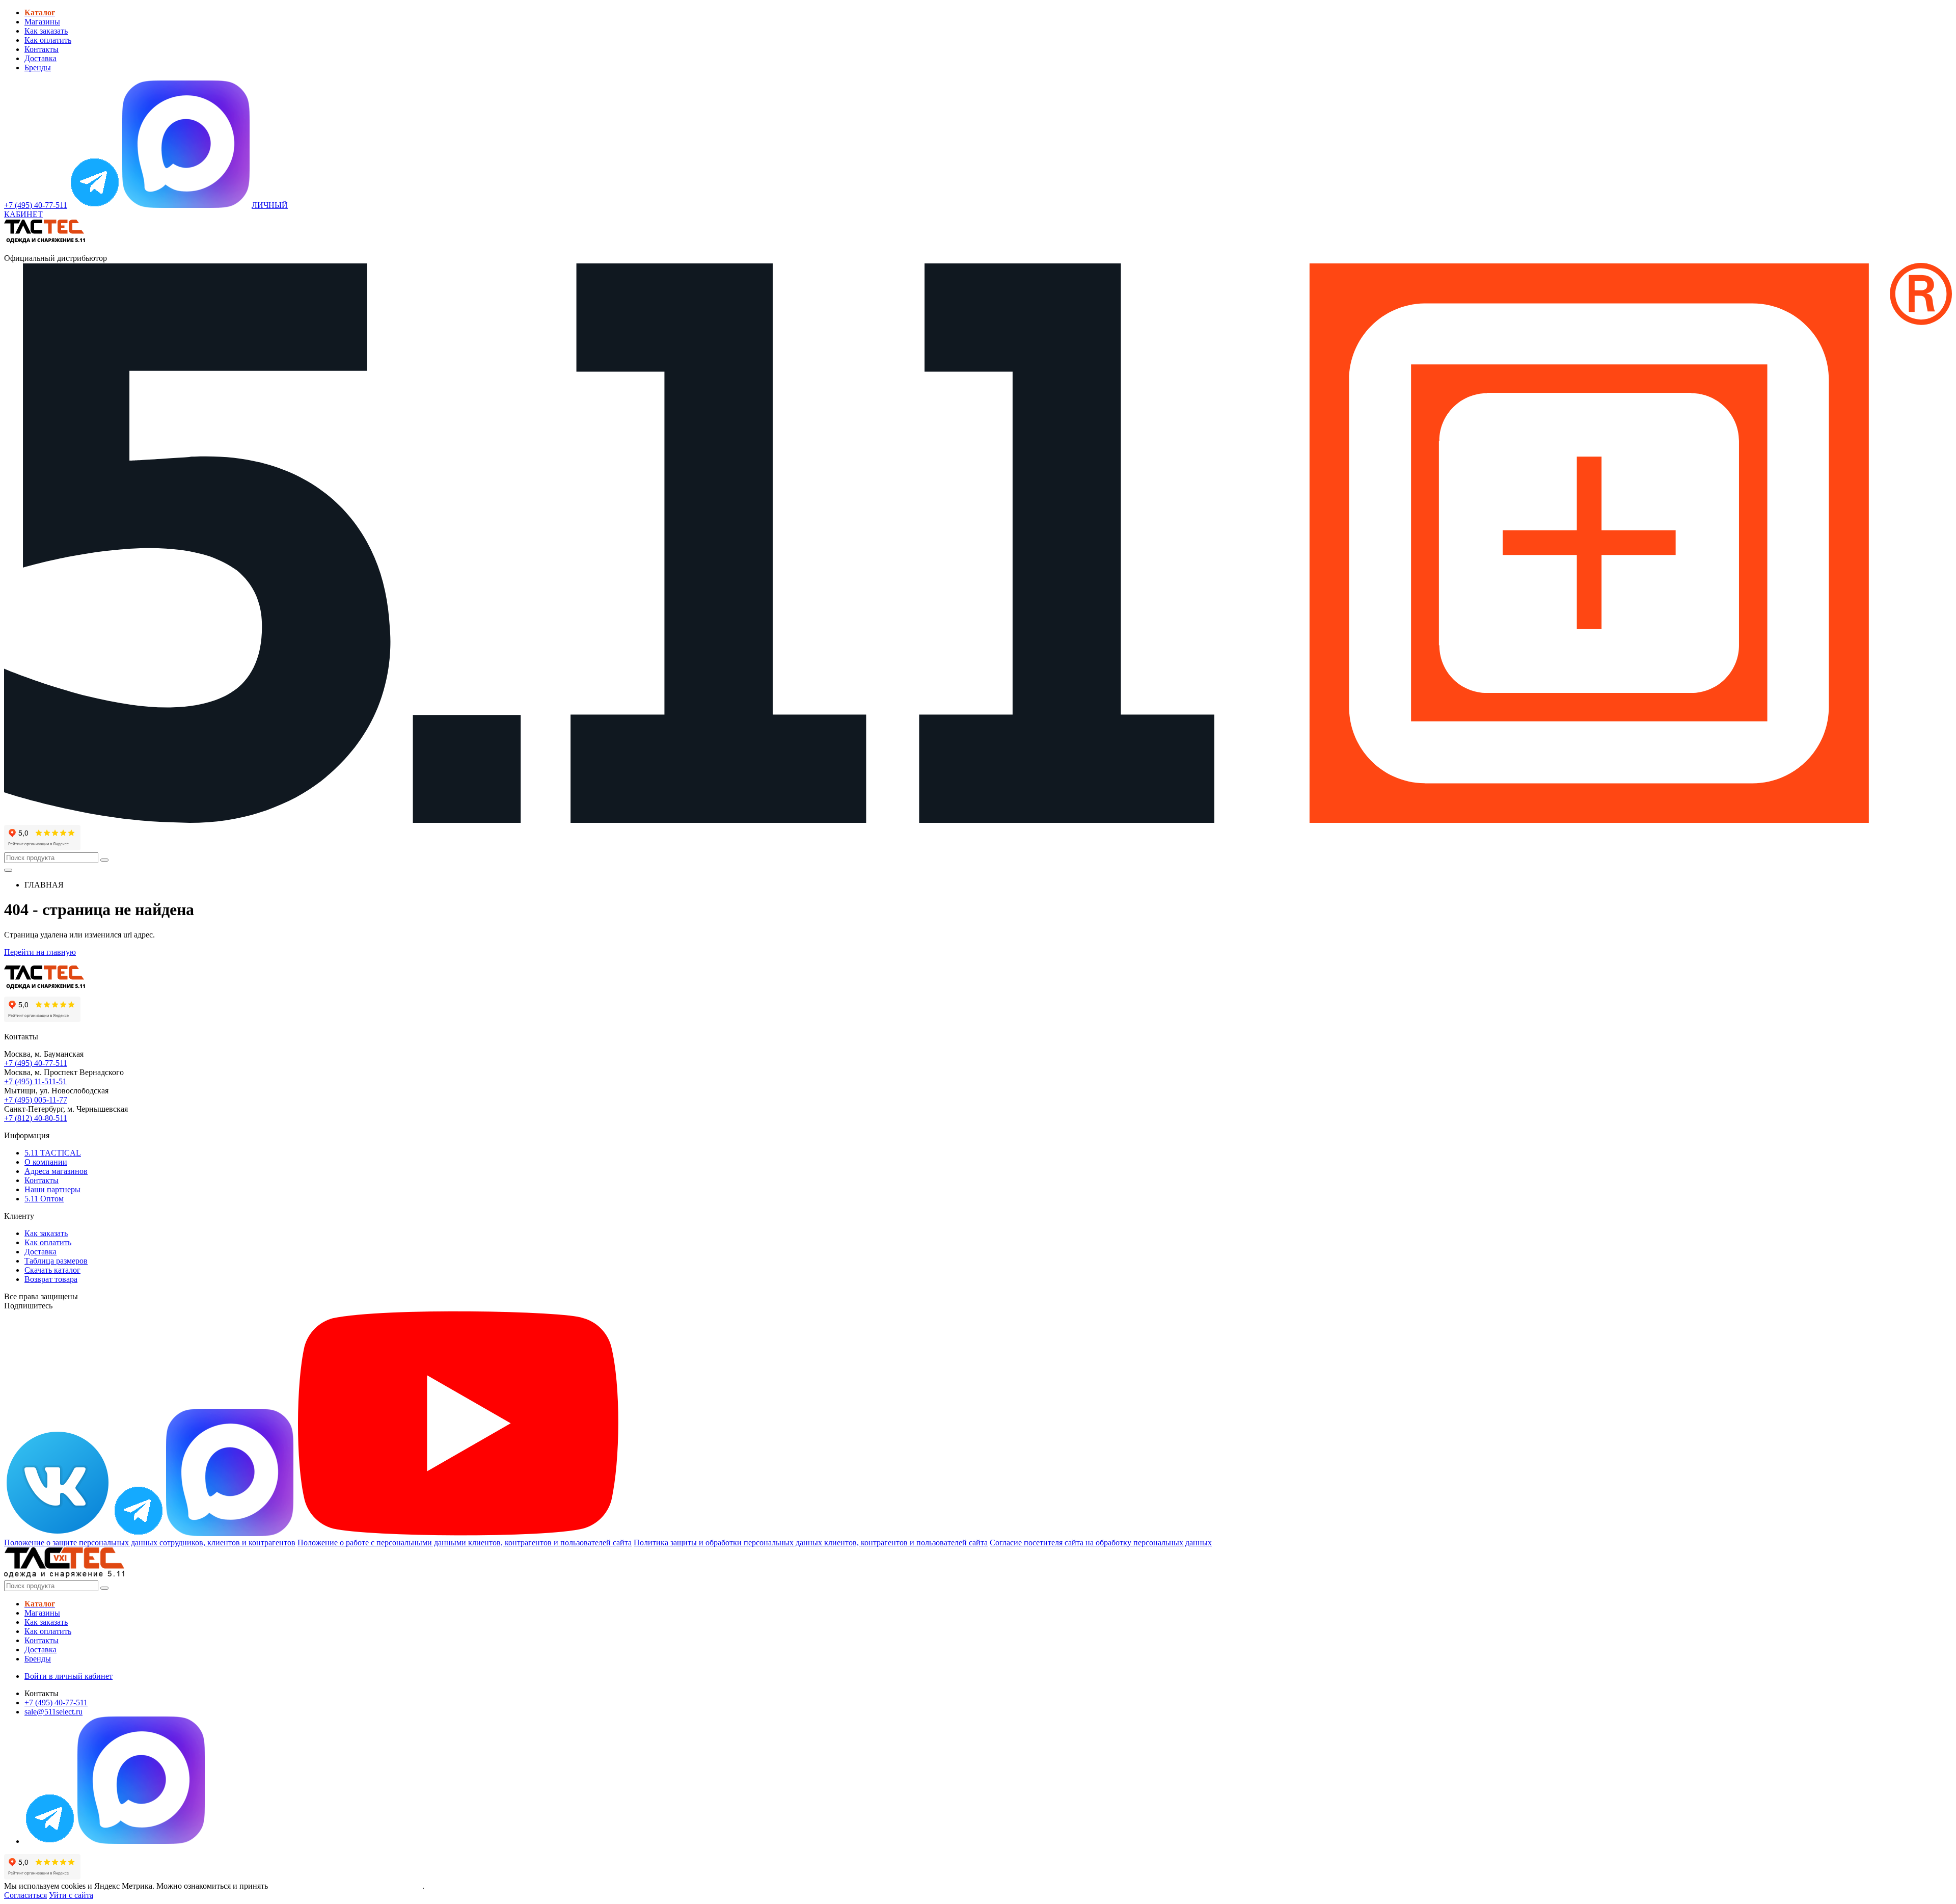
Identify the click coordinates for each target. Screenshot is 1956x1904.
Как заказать (46, 31)
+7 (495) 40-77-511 (36, 1063)
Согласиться (25, 1895)
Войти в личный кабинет (69, 1676)
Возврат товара (51, 1279)
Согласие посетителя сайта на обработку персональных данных (1101, 1543)
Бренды (38, 68)
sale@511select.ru (53, 1712)
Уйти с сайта (71, 1895)
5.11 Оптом (44, 1199)
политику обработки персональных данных (346, 1886)
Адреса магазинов (56, 1171)
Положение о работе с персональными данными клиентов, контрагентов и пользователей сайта (465, 1543)
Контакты (42, 49)
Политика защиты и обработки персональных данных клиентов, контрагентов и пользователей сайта (811, 1543)
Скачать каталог (52, 1270)
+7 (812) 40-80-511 (36, 1118)
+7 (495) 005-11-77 (36, 1100)
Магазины (42, 22)
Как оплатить (48, 40)
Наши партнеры (52, 1189)
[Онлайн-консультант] (95, 205)
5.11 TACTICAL (53, 1153)
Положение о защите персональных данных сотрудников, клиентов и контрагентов (150, 1543)
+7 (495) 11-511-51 (35, 1081)
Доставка (40, 58)
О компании (46, 1162)
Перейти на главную (40, 952)
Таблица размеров (56, 1261)
